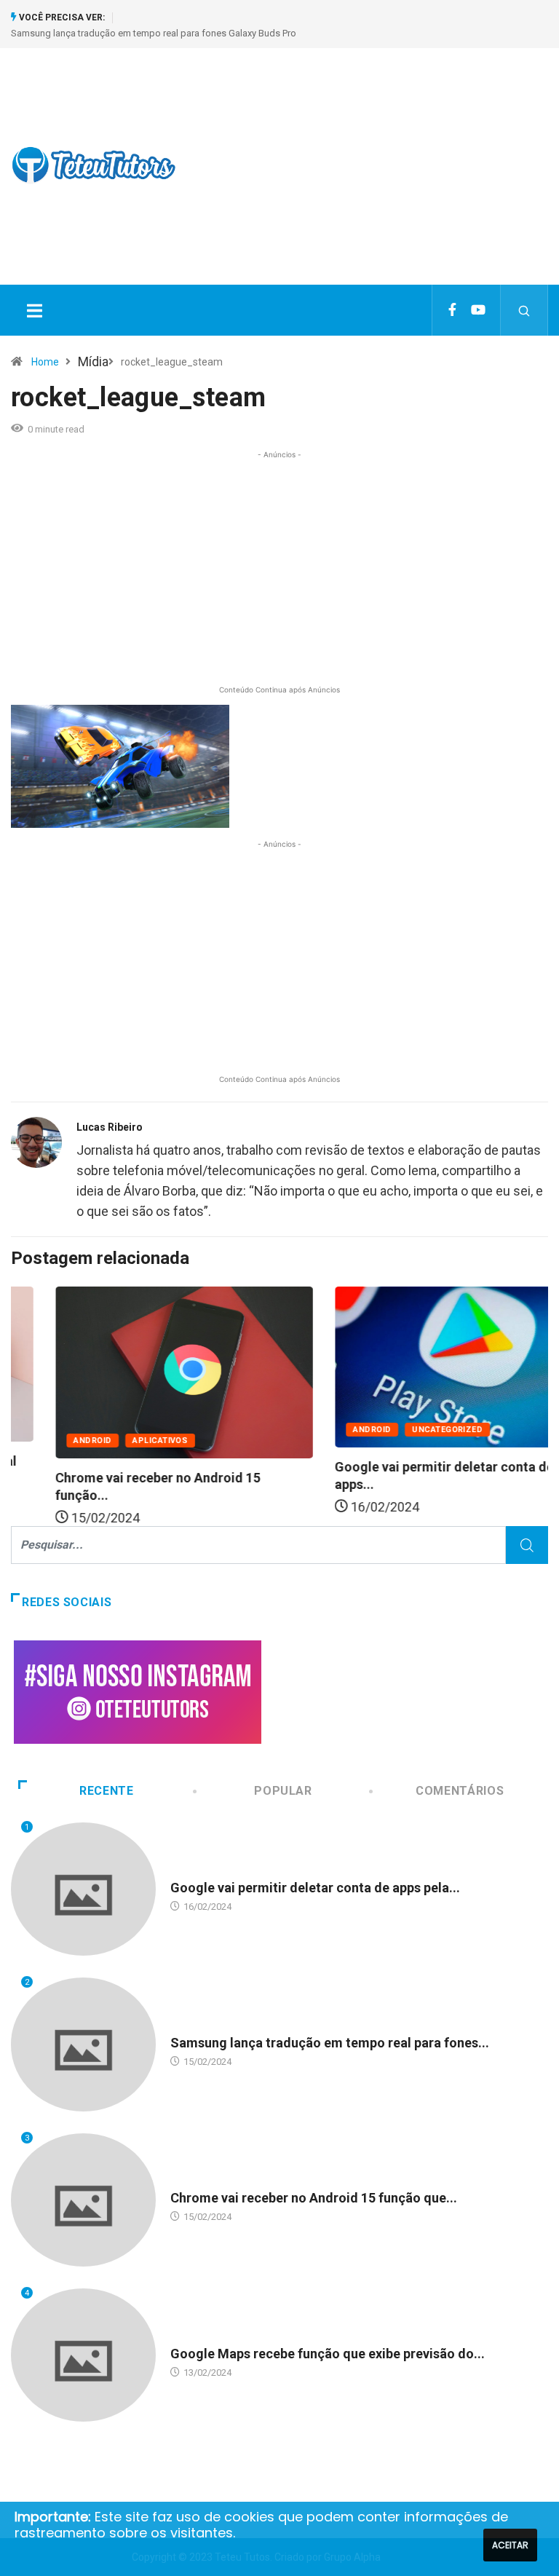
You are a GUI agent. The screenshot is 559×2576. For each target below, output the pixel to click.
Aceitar (510, 2545)
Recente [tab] (106, 1791)
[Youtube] (478, 310)
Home (45, 362)
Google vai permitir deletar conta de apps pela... (315, 1888)
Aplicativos (116, 1441)
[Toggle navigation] (34, 310)
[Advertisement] (378, 179)
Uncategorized (403, 1430)
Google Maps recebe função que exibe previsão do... (328, 2354)
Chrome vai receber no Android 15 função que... (314, 2198)
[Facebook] (452, 310)
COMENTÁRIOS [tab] (460, 1791)
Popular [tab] (283, 1791)
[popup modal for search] (524, 310)
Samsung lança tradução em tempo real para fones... (330, 2043)
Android (48, 1441)
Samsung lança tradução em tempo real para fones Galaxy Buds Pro (154, 33)
